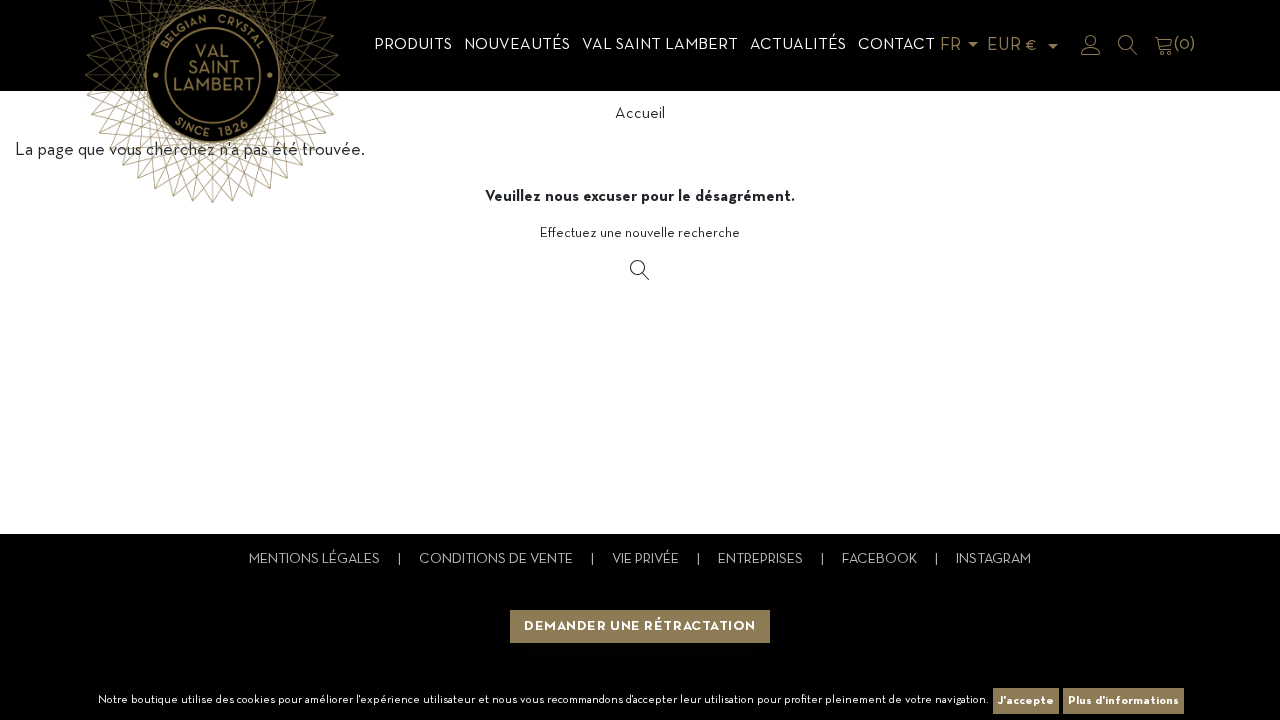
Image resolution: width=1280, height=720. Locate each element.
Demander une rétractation (640, 626)
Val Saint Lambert (660, 45)
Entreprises (762, 559)
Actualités (798, 45)
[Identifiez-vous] (1091, 45)
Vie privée (647, 559)
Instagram (993, 559)
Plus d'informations (1123, 701)
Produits (413, 45)
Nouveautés (517, 45)
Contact (896, 45)
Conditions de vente (497, 559)
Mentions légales (316, 559)
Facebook (881, 559)
